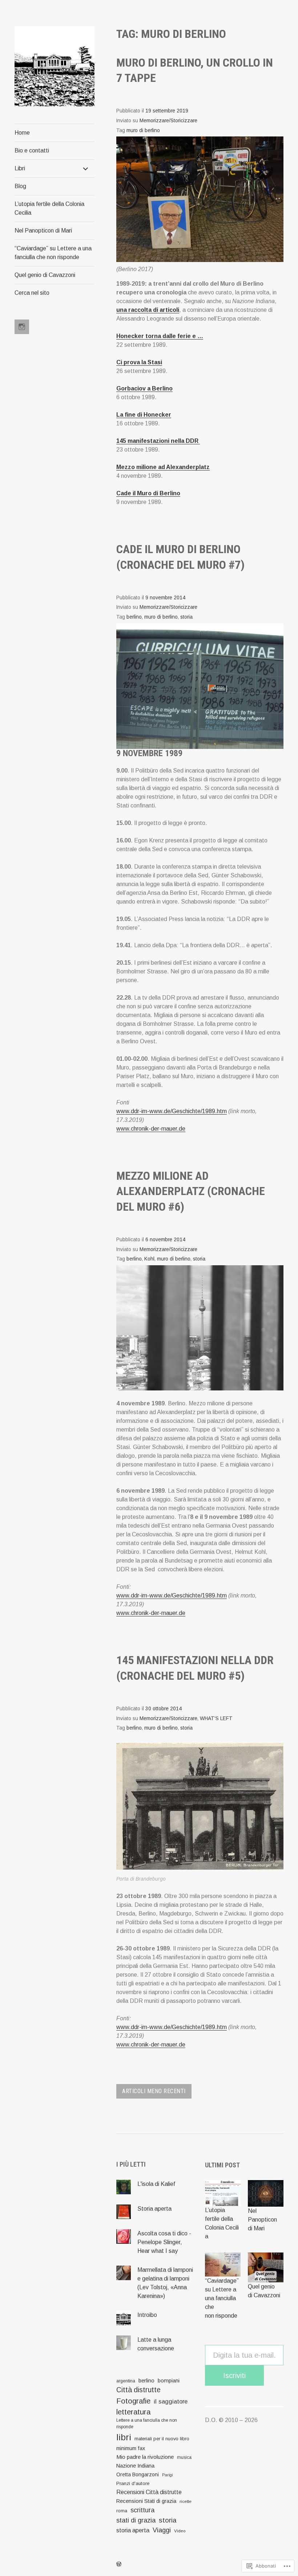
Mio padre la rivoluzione (145, 2457)
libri (124, 2437)
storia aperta (133, 2530)
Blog (20, 186)
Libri (20, 168)
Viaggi (162, 2530)
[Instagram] (22, 327)
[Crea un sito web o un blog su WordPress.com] (119, 2564)
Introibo (147, 2315)
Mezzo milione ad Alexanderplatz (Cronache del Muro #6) (191, 1191)
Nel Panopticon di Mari (43, 231)
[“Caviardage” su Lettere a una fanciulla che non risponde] (223, 2265)
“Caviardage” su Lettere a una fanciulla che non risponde (53, 253)
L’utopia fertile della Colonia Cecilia (49, 208)
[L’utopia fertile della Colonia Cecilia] (223, 2193)
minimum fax (131, 2448)
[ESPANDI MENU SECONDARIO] (86, 168)
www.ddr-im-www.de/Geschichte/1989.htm (172, 1111)
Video (180, 2531)
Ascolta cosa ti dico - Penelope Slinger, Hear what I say (164, 2242)
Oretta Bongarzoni (138, 2474)
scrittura (142, 2510)
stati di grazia (136, 2520)
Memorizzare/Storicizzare (168, 121)
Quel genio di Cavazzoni (45, 275)
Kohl (149, 1259)
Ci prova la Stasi (139, 362)
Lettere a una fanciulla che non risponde (147, 2424)
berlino (134, 617)
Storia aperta (154, 2209)
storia (186, 617)
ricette (186, 2501)
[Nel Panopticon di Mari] (266, 2193)
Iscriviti (234, 2375)
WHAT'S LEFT (216, 1718)
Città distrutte (138, 2390)
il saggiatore (171, 2401)
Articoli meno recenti (154, 2091)
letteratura (133, 2412)
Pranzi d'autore (133, 2483)
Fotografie (133, 2401)
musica (184, 2457)
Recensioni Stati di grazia (146, 2501)
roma (122, 2511)
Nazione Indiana (135, 2466)
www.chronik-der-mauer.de (151, 1129)
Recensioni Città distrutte (149, 2492)
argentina (126, 2381)
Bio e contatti (32, 150)
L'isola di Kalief (156, 2184)
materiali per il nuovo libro (162, 2439)
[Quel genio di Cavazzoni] (266, 2267)
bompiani (169, 2381)
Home (22, 133)
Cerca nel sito (32, 293)
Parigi (168, 2475)
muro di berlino (143, 130)
